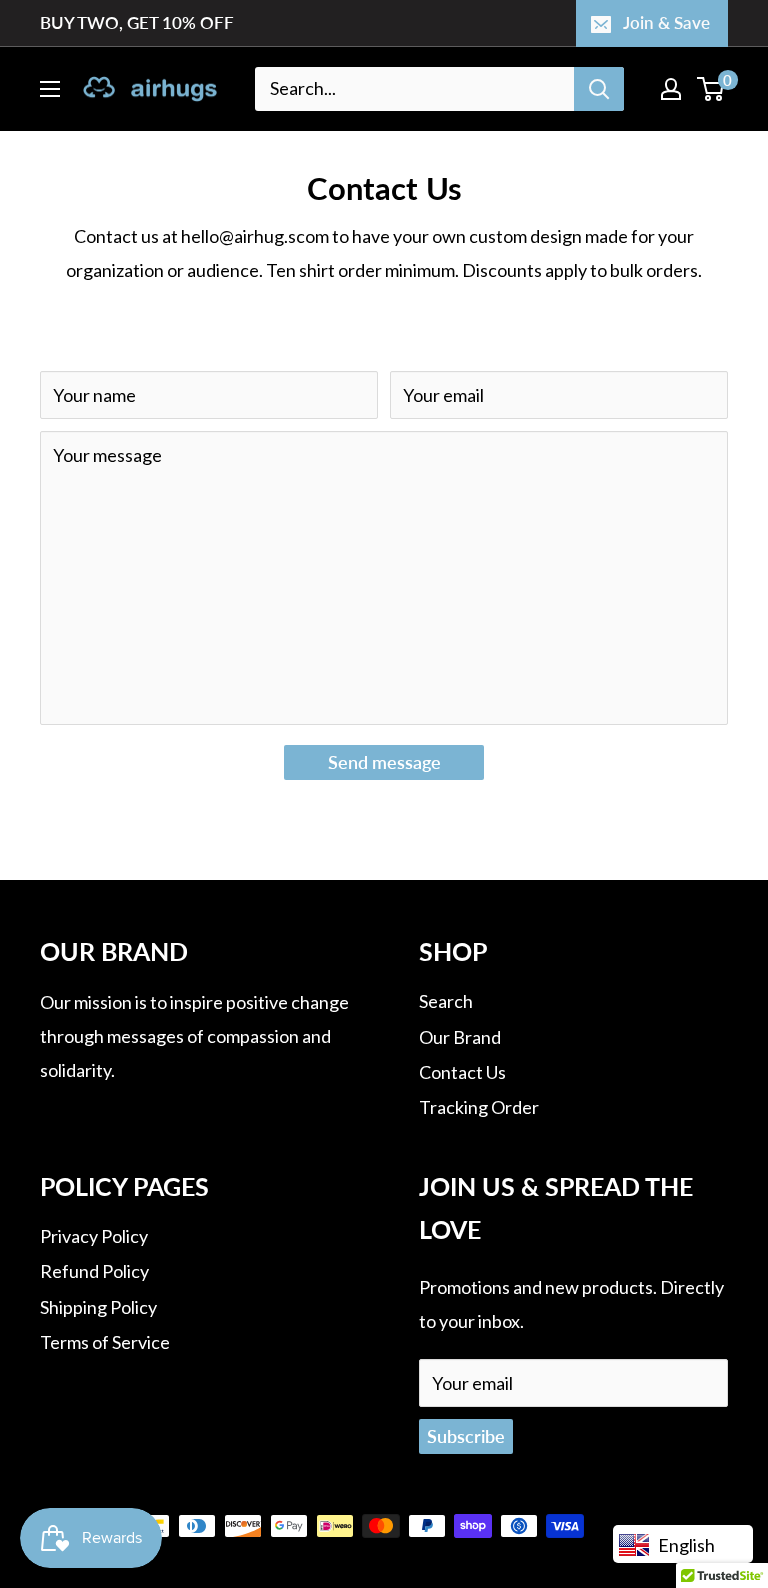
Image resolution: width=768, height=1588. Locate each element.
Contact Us (462, 1072)
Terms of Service (105, 1342)
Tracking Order (479, 1107)
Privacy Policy (94, 1236)
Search (446, 1001)
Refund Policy (94, 1271)
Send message (384, 762)
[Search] (599, 89)
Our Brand (460, 1037)
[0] (711, 89)
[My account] (671, 89)
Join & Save (666, 22)
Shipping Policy (98, 1307)
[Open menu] (50, 89)
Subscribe (466, 1436)
